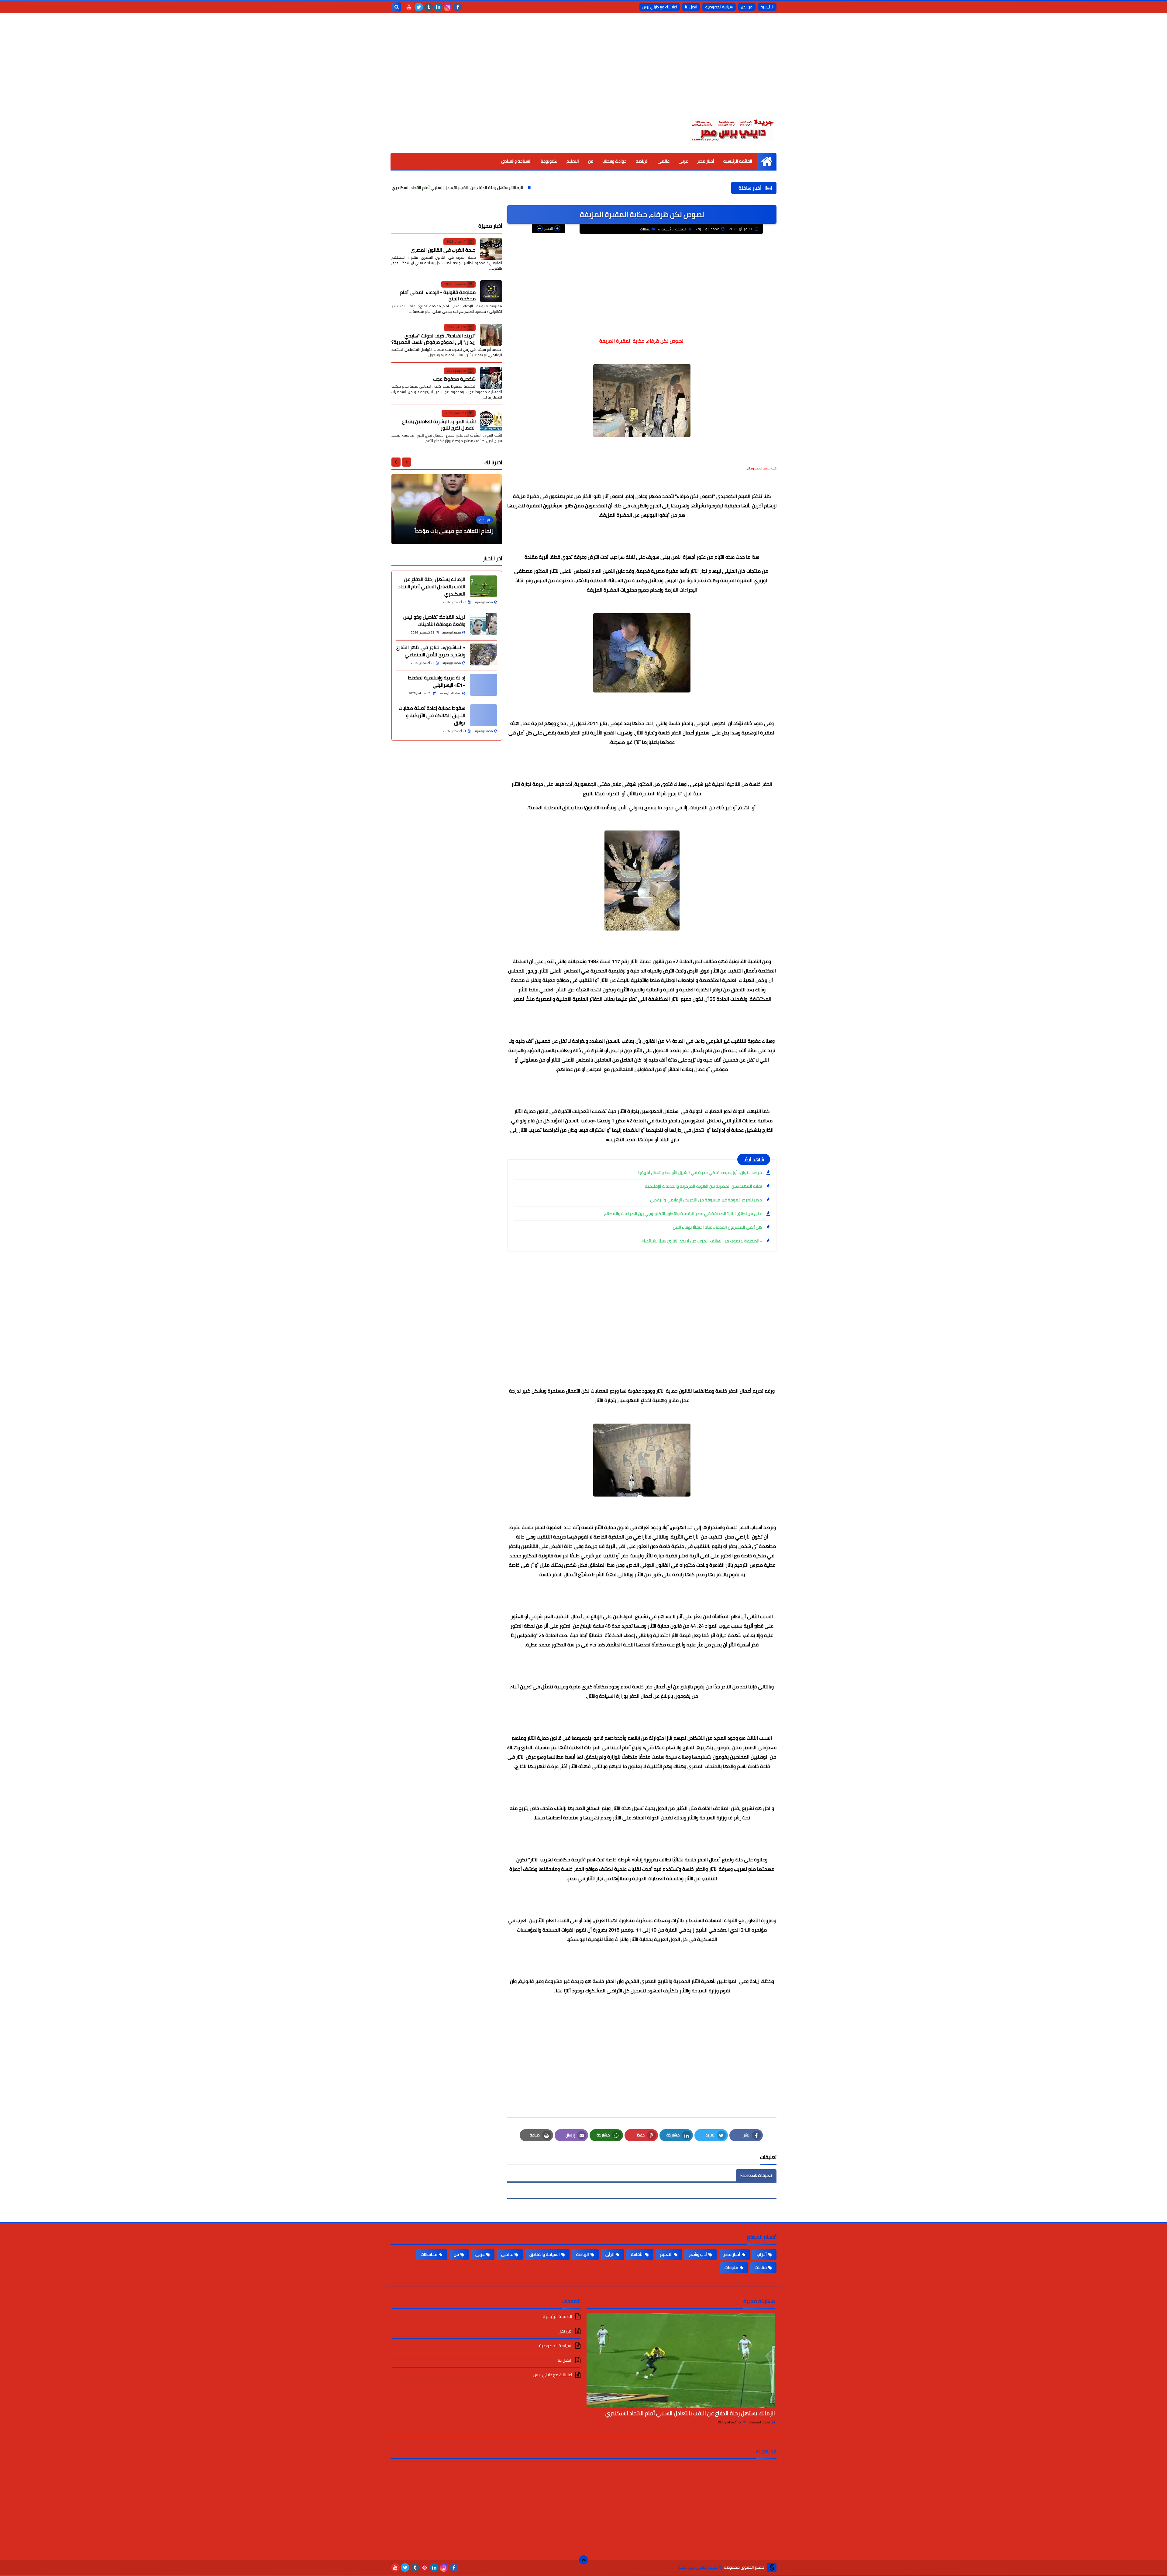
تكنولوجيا (549, 161)
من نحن (747, 7)
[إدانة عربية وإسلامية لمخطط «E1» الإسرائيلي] (484, 685)
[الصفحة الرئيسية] (767, 161)
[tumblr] (429, 7)
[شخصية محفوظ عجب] (491, 378)
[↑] (583, 2560)
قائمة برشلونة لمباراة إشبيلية (459, 531)
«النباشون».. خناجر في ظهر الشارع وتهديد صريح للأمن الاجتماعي (402, 188)
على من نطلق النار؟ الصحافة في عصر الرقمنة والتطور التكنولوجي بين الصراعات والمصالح (683, 1214)
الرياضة (642, 161)
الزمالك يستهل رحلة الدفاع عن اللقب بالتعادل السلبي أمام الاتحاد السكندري (660, 188)
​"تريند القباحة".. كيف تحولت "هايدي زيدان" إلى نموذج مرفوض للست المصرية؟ (434, 338)
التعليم (573, 161)
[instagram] (448, 7)
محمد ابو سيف (760, 2422)
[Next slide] (396, 462)
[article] (447, 509)
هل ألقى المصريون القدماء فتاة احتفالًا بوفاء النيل (717, 1227)
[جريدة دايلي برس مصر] (732, 129)
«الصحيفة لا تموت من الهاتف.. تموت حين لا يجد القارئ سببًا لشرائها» (702, 1241)
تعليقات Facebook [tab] (756, 2175)
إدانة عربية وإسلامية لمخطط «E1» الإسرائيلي (437, 681)
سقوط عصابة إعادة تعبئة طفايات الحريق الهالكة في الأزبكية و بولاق (432, 715)
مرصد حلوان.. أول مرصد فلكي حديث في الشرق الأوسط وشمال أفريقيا (700, 1172)
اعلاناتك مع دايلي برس (660, 7)
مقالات (645, 229)
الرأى (610, 2254)
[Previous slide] (407, 462)
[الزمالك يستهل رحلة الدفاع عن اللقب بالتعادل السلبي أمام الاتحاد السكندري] (484, 586)
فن (591, 161)
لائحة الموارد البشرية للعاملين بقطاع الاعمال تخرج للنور (439, 424)
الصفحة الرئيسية (674, 229)
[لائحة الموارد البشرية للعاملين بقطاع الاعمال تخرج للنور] (491, 420)
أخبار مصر (706, 161)
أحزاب (762, 2254)
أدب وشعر (698, 2254)
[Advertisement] (583, 70)
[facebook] (458, 7)
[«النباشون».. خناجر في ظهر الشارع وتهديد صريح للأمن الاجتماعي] (484, 654)
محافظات (429, 2254)
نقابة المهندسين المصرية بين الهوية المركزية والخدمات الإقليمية (703, 1186)
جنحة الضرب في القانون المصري (443, 250)
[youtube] (409, 7)
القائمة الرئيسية (738, 161)
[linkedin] (438, 7)
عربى (683, 161)
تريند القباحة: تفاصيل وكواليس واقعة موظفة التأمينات (527, 188)
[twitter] (419, 7)
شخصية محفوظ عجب (454, 379)
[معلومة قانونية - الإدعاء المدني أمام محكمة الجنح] (491, 291)
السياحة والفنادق (516, 161)
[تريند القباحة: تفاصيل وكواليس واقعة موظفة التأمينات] (484, 624)
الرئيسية (767, 7)
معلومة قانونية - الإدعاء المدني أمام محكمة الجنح (438, 295)
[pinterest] (425, 2567)
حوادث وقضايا (614, 161)
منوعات (731, 2267)
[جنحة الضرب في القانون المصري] (491, 249)
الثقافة (637, 2254)
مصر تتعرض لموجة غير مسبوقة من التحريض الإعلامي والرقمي (706, 1200)
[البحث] (397, 7)
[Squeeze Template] (772, 2567)
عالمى (664, 161)
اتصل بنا (691, 7)
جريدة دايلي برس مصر (698, 2567)
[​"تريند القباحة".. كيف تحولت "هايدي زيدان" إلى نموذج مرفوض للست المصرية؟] (491, 335)
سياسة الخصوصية (719, 7)
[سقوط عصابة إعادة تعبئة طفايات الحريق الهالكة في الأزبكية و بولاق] (484, 715)
